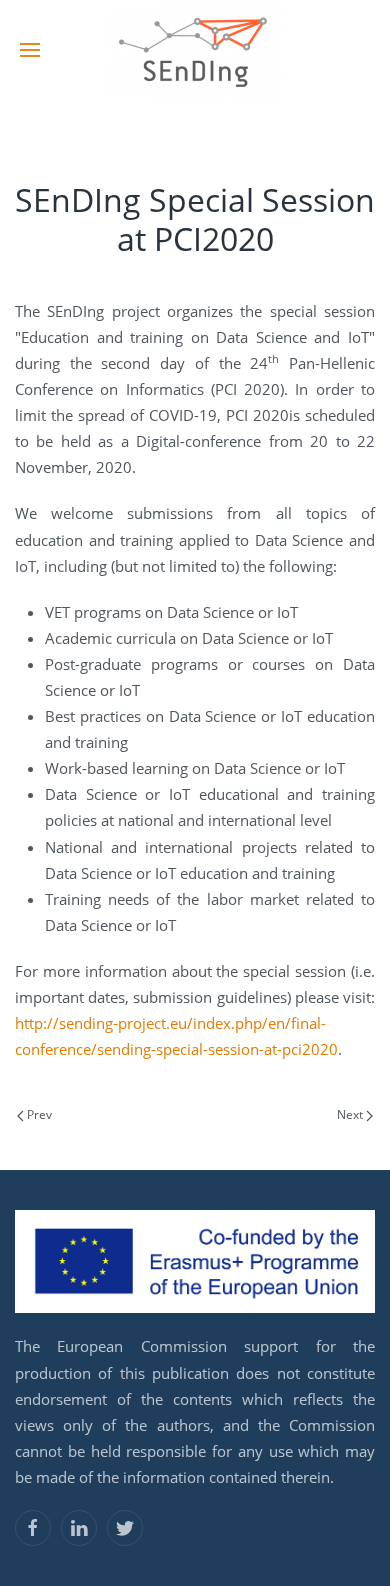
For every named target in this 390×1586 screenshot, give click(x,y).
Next (351, 1114)
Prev (38, 1114)
